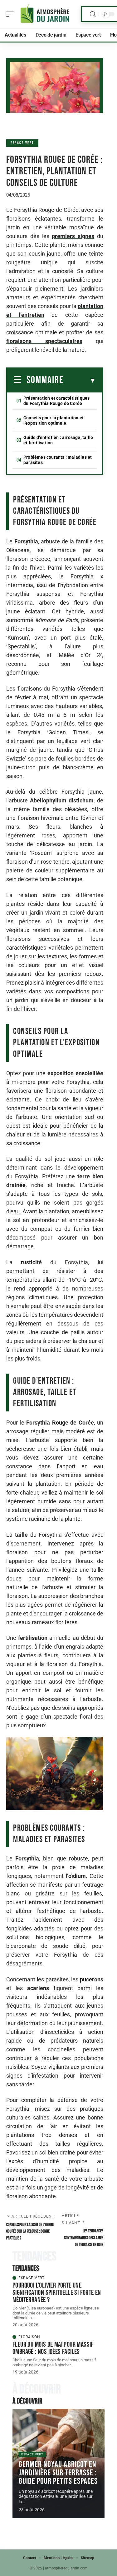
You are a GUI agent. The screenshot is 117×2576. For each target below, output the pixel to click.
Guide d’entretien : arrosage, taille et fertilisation (58, 440)
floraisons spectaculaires (44, 341)
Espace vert (22, 143)
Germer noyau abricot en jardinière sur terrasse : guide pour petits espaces (58, 2473)
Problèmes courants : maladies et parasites (58, 460)
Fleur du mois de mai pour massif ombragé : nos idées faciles (53, 2348)
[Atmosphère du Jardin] (45, 14)
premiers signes (73, 236)
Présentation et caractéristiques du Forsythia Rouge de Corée (56, 401)
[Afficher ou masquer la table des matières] (80, 381)
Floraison (29, 2337)
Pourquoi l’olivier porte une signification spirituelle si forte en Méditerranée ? (57, 2293)
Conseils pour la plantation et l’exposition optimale (54, 420)
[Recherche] (93, 14)
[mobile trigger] (12, 14)
